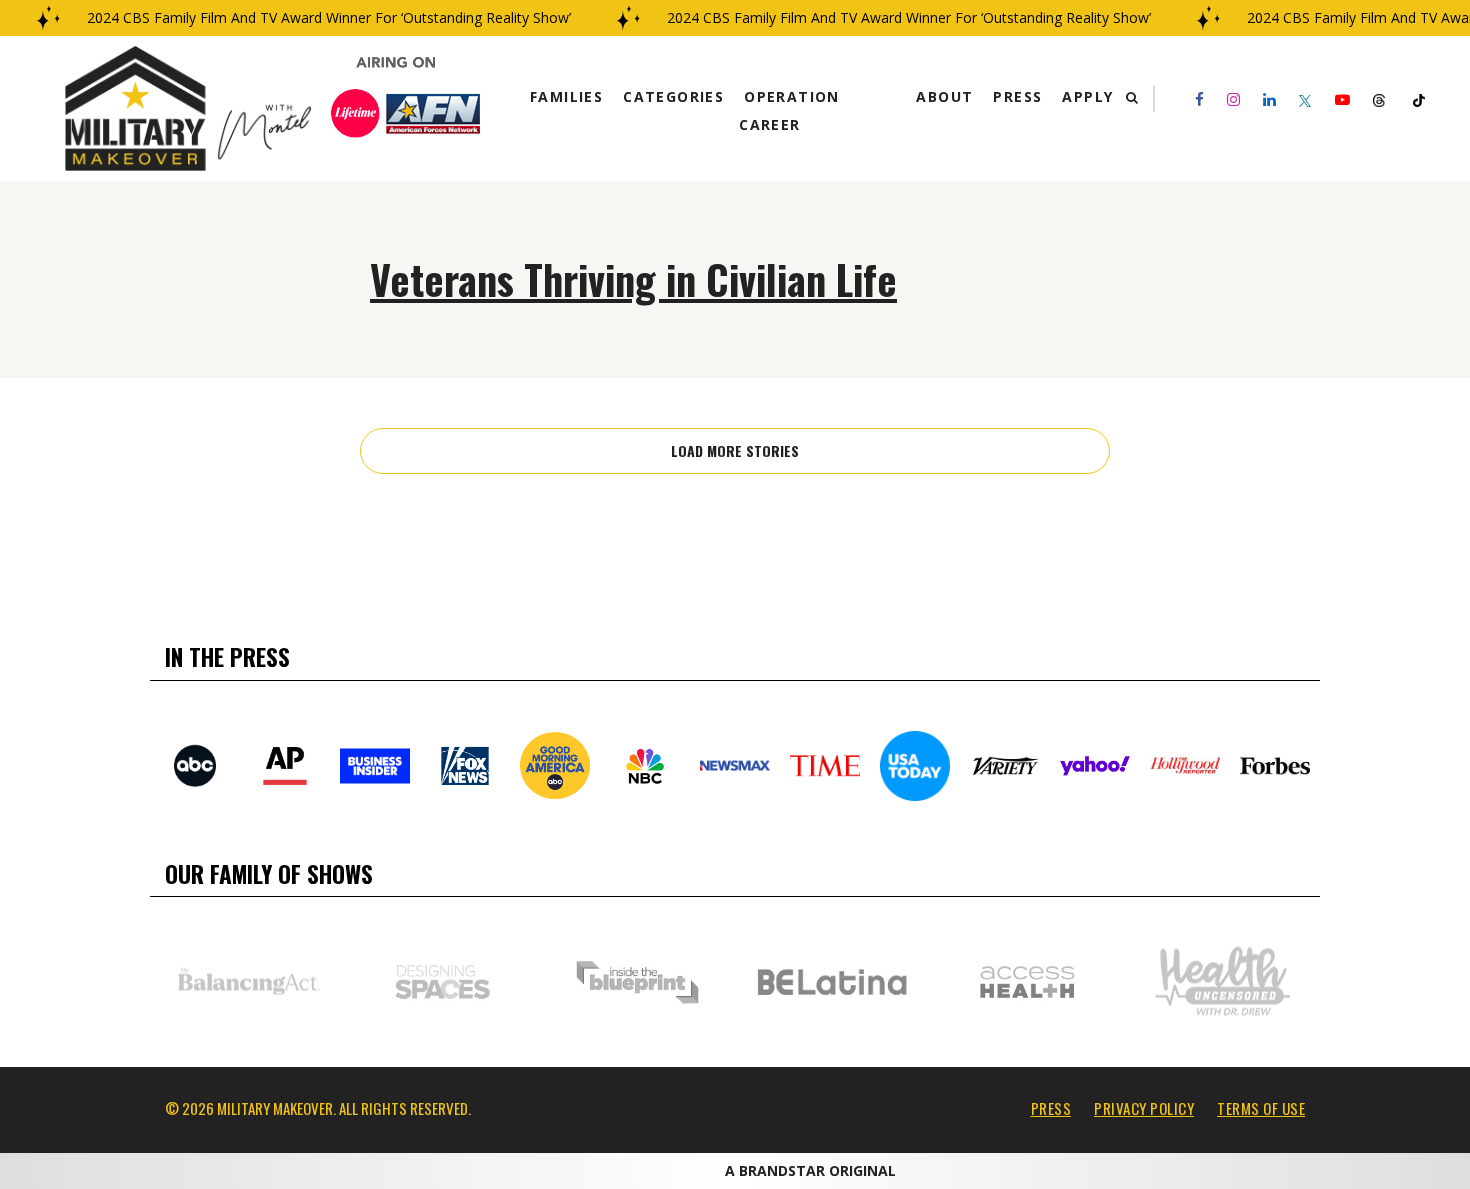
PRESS (1051, 1108)
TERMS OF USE (1261, 1108)
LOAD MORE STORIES (735, 450)
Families (566, 96)
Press (1017, 96)
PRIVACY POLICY (1144, 1108)
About (944, 96)
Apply (1087, 96)
